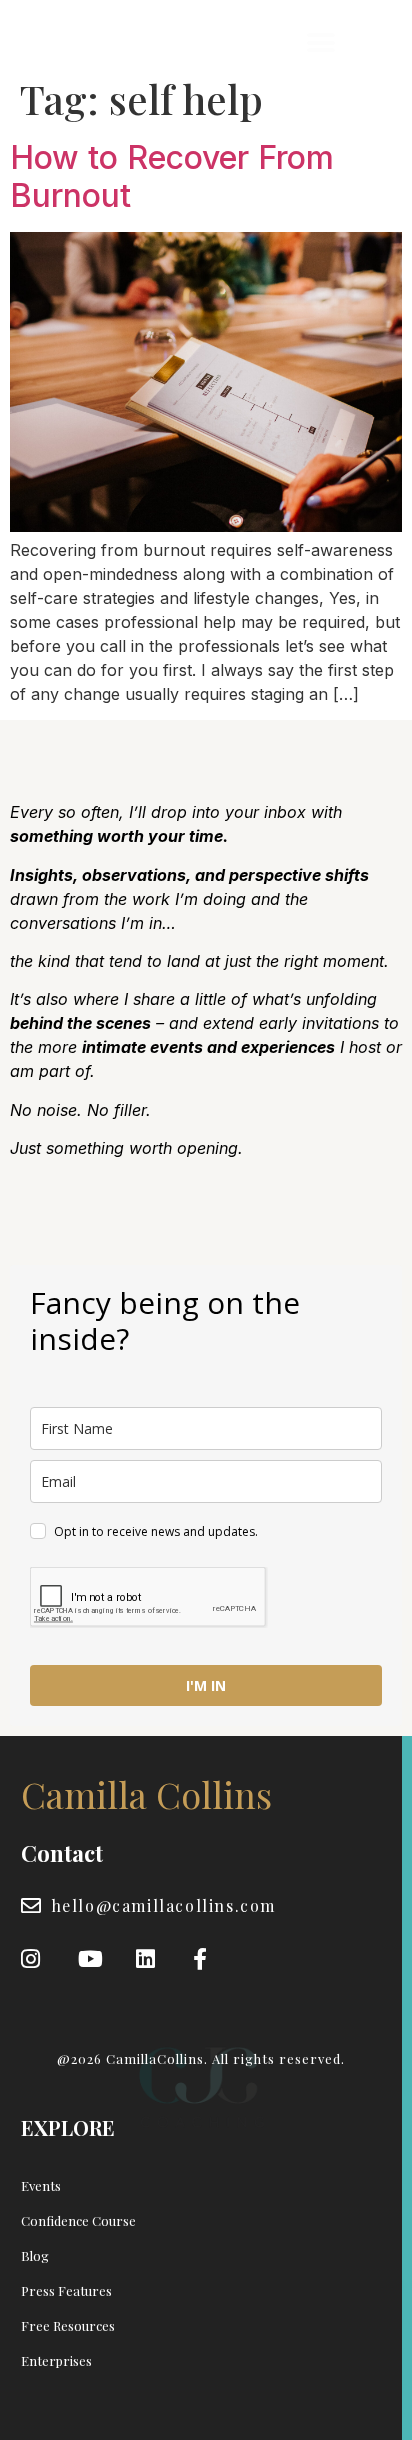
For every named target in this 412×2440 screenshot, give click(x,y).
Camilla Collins (107, 43)
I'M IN (206, 1685)
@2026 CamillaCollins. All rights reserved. (201, 2058)
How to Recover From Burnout (172, 176)
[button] (320, 42)
